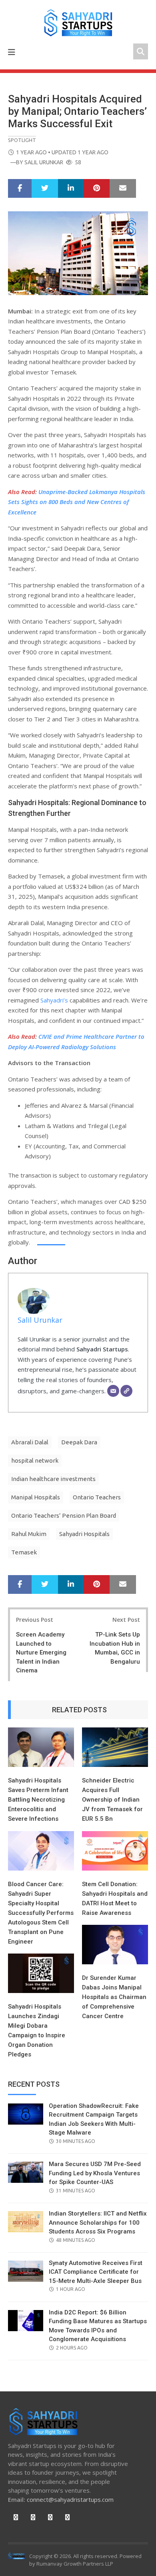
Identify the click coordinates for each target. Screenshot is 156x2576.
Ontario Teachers (97, 1497)
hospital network (35, 1460)
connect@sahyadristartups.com (70, 2499)
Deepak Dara (79, 1442)
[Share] (20, 189)
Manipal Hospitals (36, 1497)
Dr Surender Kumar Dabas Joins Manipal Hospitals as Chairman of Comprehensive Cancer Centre (114, 1997)
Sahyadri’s (54, 1000)
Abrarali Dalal (30, 1442)
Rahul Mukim (29, 1534)
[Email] (113, 1391)
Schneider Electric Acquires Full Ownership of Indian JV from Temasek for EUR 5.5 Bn (112, 1800)
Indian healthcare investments (53, 1479)
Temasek (24, 1552)
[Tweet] (45, 189)
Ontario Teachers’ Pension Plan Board (64, 1515)
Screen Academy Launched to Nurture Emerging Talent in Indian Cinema (41, 1652)
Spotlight (22, 140)
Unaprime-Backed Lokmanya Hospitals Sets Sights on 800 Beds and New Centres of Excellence (77, 502)
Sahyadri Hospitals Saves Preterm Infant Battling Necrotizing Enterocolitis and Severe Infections (38, 1800)
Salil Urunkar (44, 162)
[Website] (126, 1391)
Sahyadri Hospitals (84, 1534)
